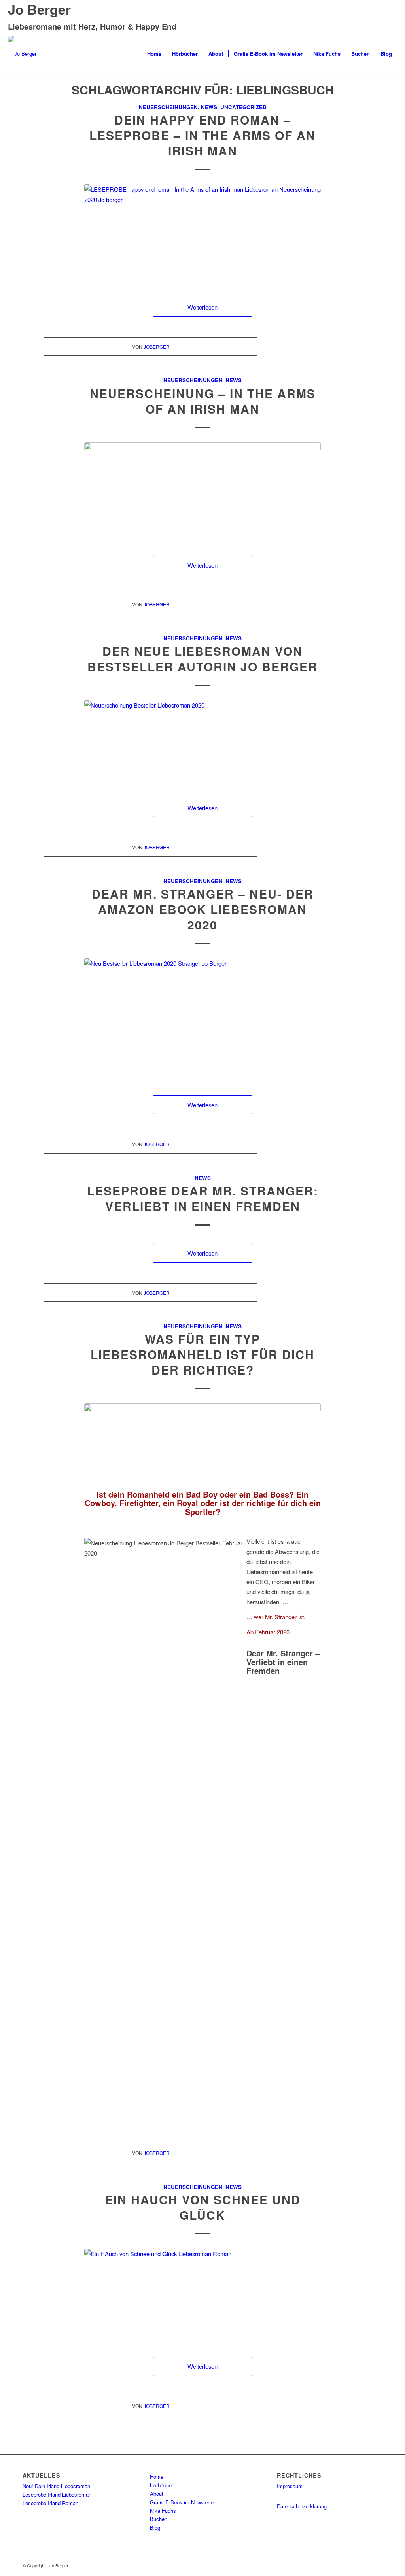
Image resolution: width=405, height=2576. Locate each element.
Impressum (290, 2486)
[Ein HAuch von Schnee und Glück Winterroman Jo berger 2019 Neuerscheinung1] (202, 2295)
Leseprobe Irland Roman (50, 2503)
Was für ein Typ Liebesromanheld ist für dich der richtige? (202, 1354)
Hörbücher (162, 2485)
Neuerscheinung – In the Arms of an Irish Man (203, 401)
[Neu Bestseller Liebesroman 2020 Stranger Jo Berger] (202, 1019)
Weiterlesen (202, 307)
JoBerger (157, 347)
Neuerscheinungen (168, 107)
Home (157, 2477)
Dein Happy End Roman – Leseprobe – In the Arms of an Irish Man (202, 135)
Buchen (159, 2519)
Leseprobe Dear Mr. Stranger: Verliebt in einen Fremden (203, 1198)
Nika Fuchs (163, 2511)
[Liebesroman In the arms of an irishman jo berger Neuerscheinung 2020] (202, 491)
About (157, 2494)
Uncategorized (243, 107)
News (209, 107)
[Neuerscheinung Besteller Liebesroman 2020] (202, 741)
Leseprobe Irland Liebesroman (57, 2494)
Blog (155, 2528)
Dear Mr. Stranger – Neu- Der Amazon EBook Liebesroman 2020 (203, 909)
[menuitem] (154, 54)
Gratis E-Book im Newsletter (183, 2502)
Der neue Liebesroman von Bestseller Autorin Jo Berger (202, 659)
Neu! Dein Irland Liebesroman (56, 2486)
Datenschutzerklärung (302, 2506)
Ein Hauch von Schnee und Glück (203, 2207)
